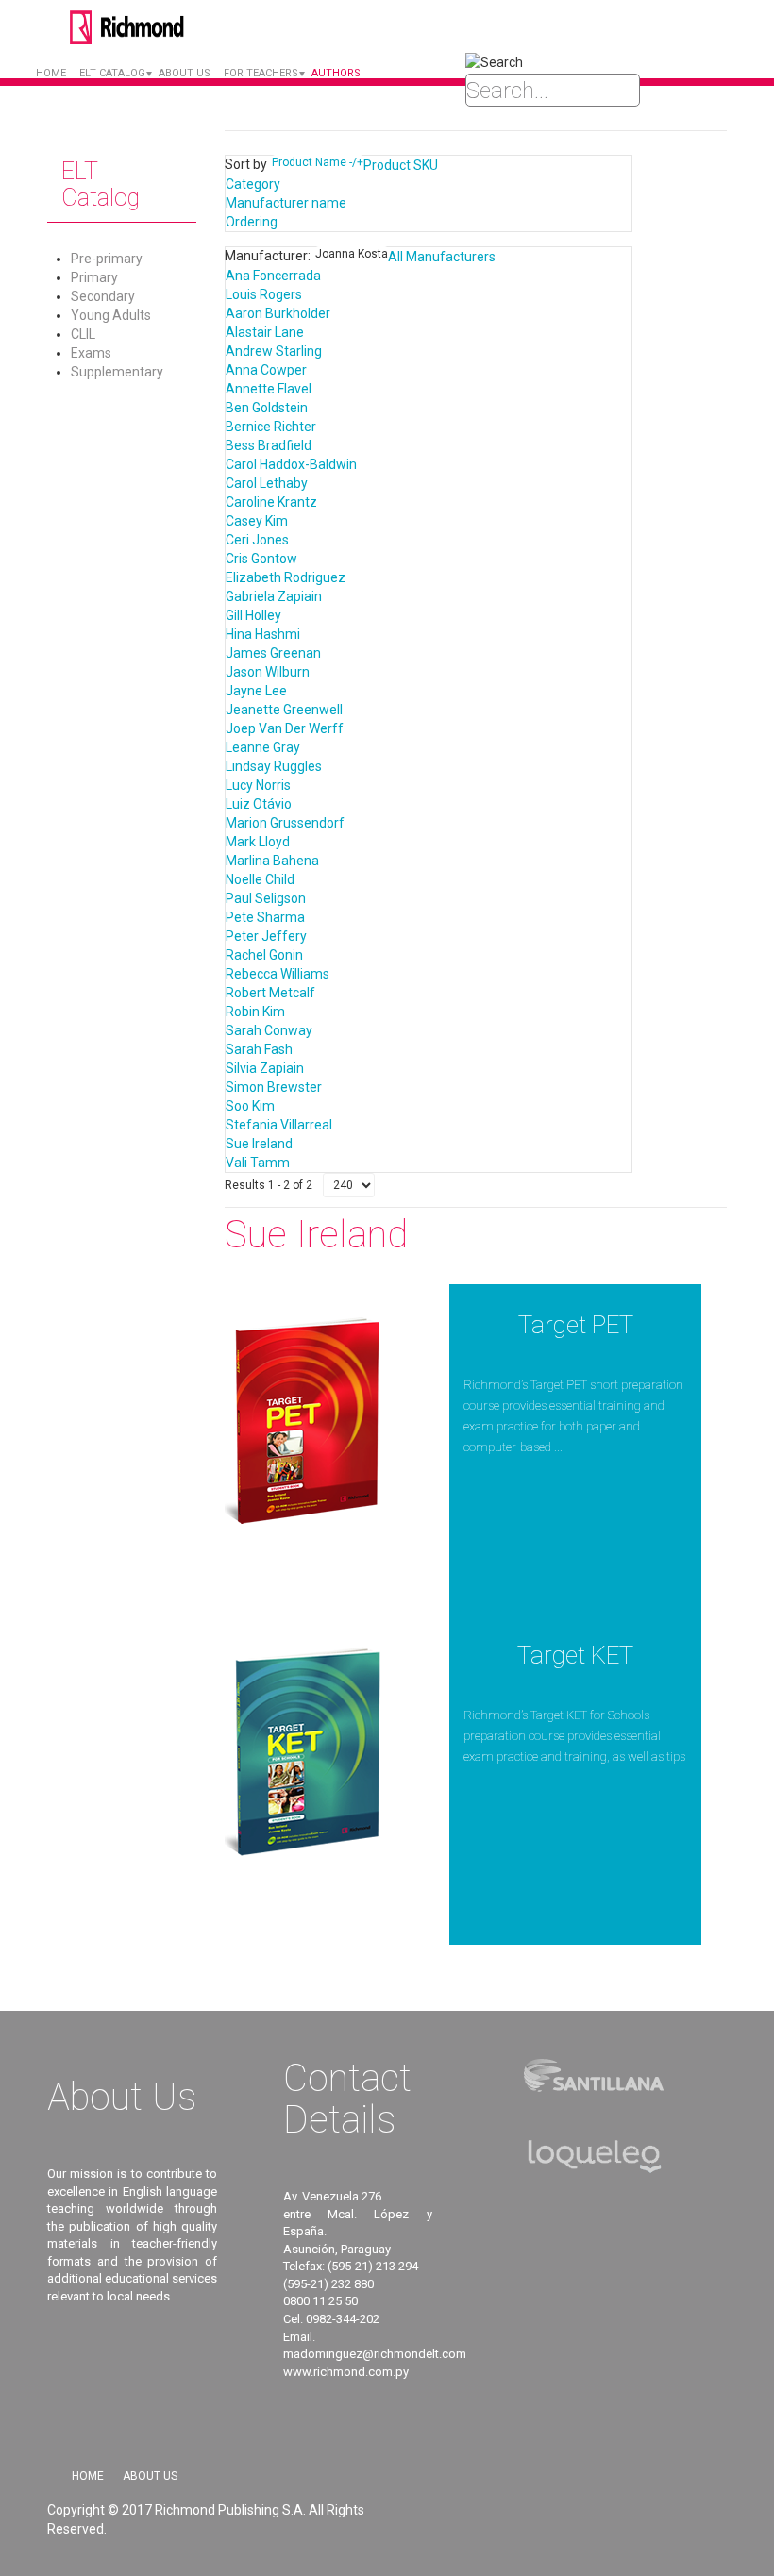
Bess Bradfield (269, 445)
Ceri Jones (257, 540)
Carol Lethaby (267, 483)
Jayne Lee (256, 691)
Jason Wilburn (268, 672)
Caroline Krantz (271, 502)
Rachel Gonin (264, 955)
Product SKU (401, 165)
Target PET (576, 1325)
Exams (91, 353)
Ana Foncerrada (273, 276)
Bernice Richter (271, 427)
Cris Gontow (261, 559)
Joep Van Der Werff (285, 728)
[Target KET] (305, 1750)
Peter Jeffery (266, 936)
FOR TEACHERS (261, 73)
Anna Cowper (266, 370)
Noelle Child (260, 879)
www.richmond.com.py (346, 2372)
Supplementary (117, 372)
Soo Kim (250, 1106)
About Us (150, 2476)
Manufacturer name (286, 203)
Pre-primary (107, 259)
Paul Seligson (266, 898)
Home (51, 73)
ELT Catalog (112, 73)
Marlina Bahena (272, 861)
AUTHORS (336, 73)
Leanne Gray (263, 747)
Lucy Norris (258, 785)
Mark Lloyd (258, 842)
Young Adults (111, 315)
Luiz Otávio (259, 804)
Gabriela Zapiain (274, 596)
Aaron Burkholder (278, 313)
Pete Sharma (265, 917)
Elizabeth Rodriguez (286, 577)
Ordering (252, 222)
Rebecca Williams (278, 974)
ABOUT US (185, 73)
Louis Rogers (264, 294)
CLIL (83, 334)
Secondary (103, 296)
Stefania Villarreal (279, 1125)
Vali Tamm (258, 1163)
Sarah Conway (269, 1030)
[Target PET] (305, 1420)
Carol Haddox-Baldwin (291, 464)
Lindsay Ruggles (274, 766)
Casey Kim (257, 521)
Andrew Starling (274, 351)
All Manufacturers (442, 257)
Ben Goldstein (267, 408)
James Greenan (273, 653)
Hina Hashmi (263, 634)
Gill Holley (253, 615)
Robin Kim (255, 1012)
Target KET (575, 1655)
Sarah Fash (259, 1049)
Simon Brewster (274, 1087)
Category (253, 184)
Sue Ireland (259, 1144)
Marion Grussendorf (285, 823)
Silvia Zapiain (265, 1068)
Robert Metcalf (270, 993)
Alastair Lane (265, 332)
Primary (94, 277)
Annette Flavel (269, 389)
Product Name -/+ (318, 162)
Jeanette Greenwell (284, 710)
